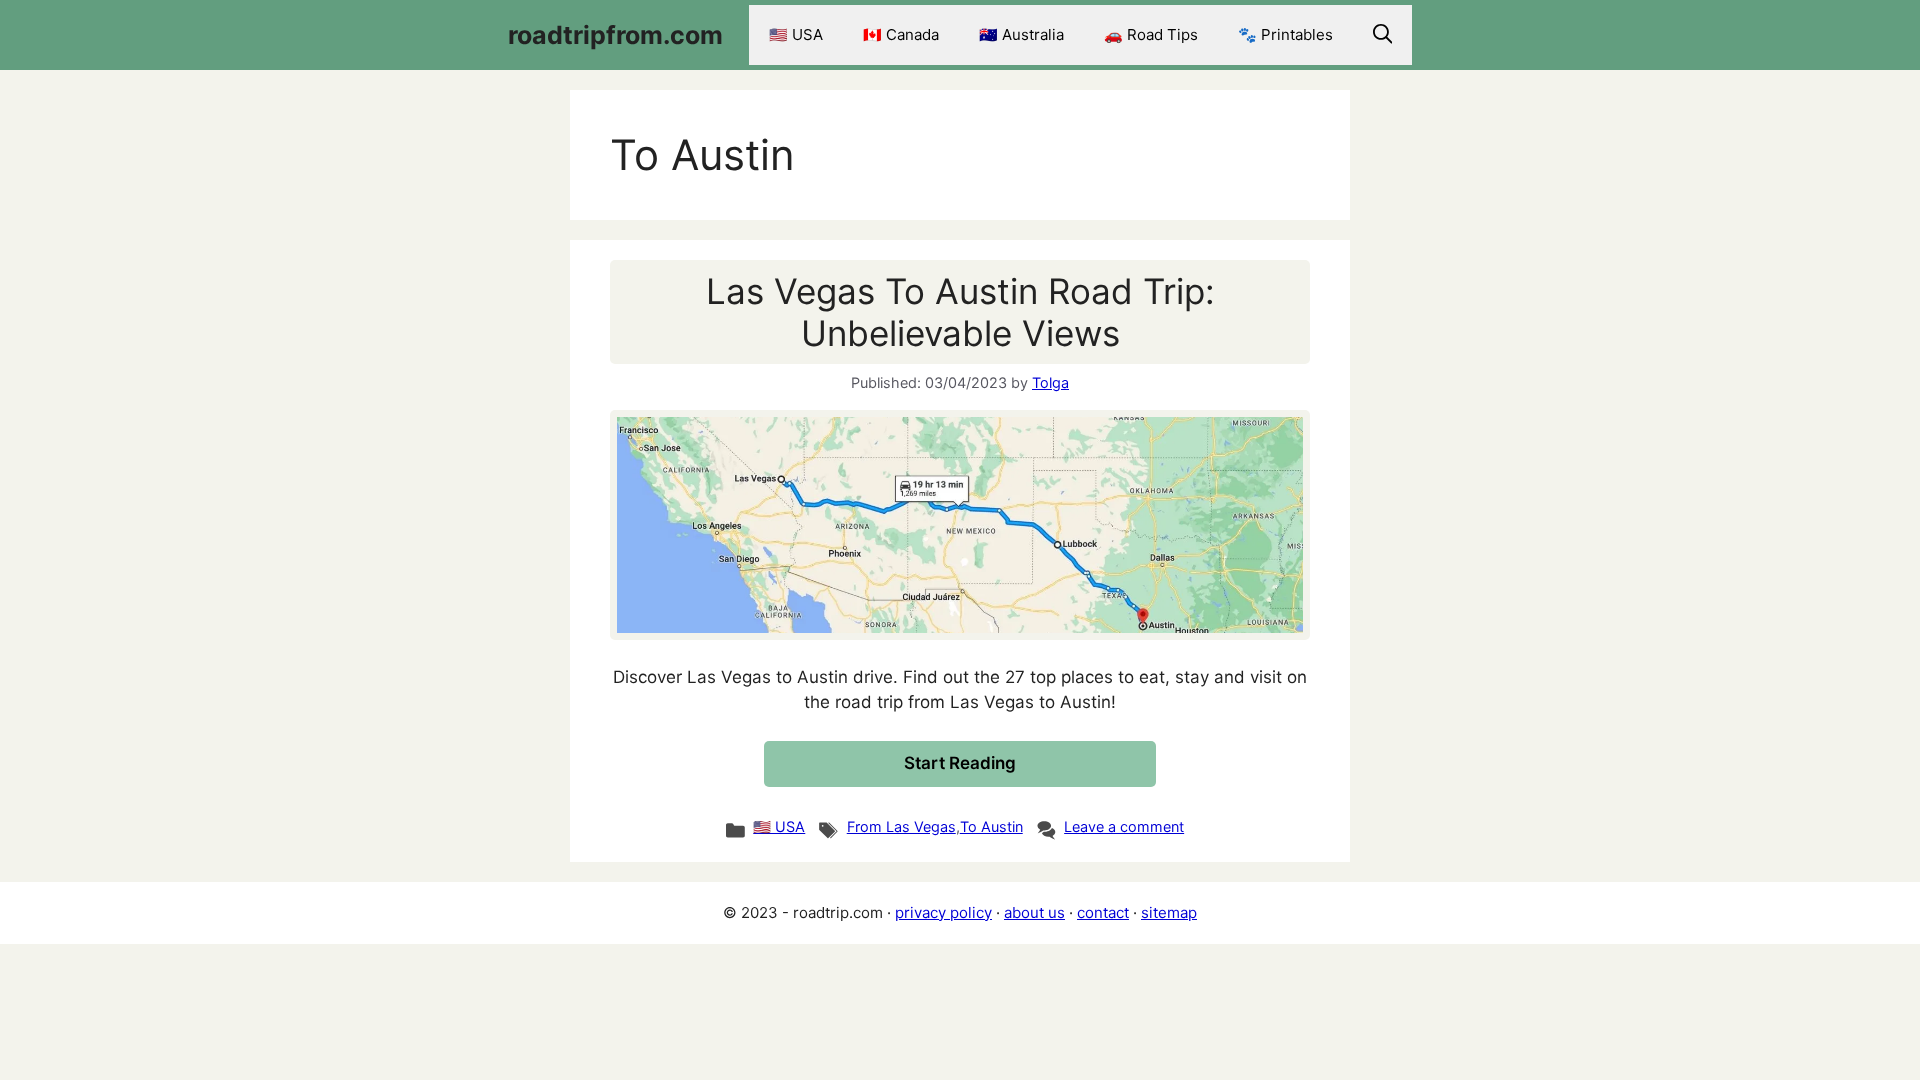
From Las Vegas (901, 826)
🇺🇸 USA (796, 34)
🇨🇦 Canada (901, 34)
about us (1034, 912)
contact (1103, 912)
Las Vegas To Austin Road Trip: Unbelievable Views (960, 312)
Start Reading (960, 763)
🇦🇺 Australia (1021, 34)
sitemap (1169, 912)
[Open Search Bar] (1383, 35)
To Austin (991, 826)
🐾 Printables (1285, 34)
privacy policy (943, 912)
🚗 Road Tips (1151, 34)
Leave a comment (1124, 826)
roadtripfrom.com (615, 35)
